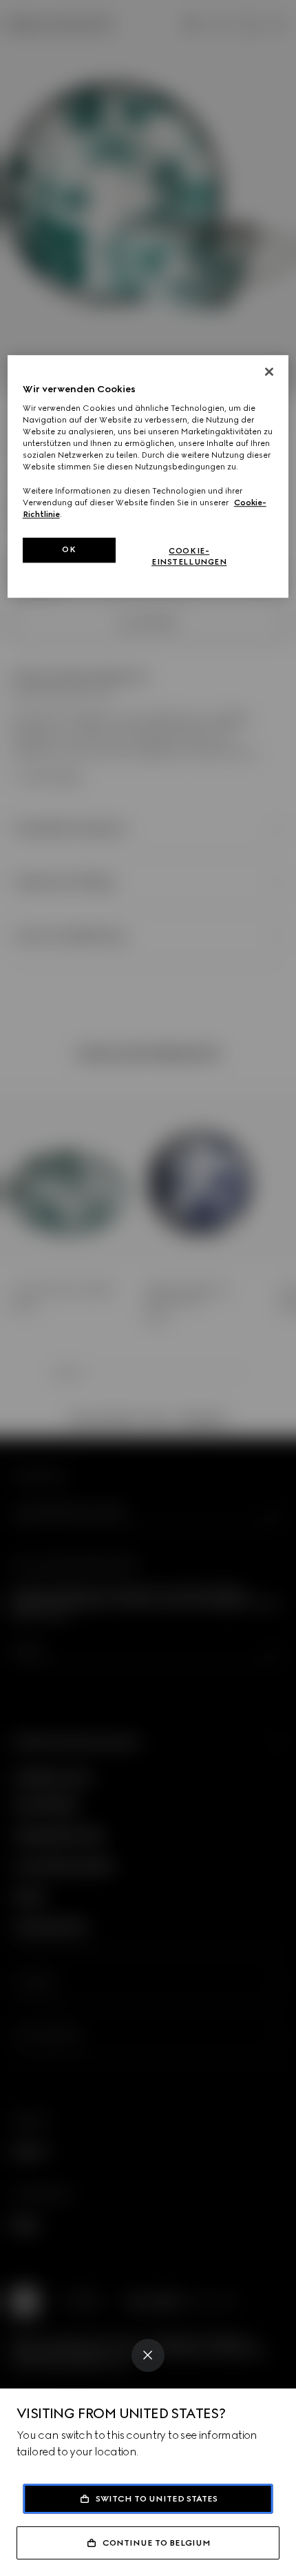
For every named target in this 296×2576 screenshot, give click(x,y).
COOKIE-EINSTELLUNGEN (189, 556)
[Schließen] (269, 372)
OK (69, 549)
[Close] (148, 2355)
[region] (148, 476)
